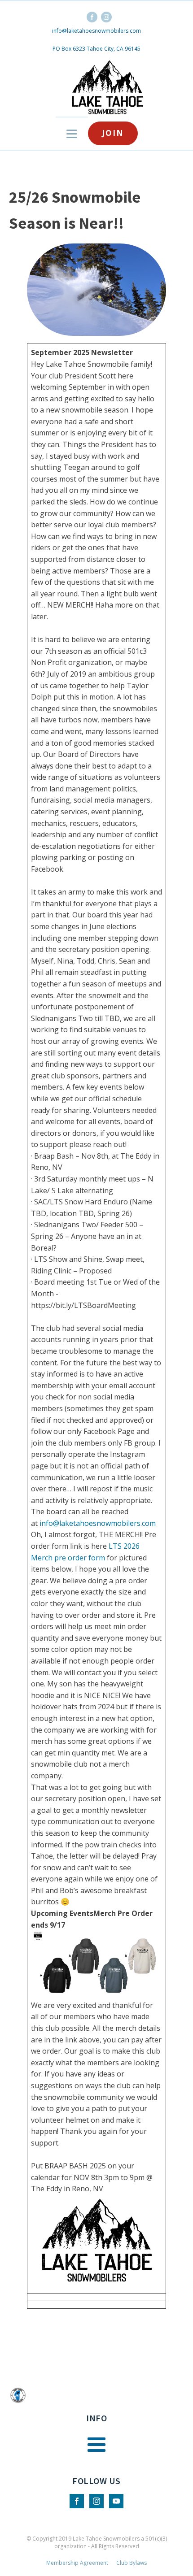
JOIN (113, 133)
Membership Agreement (77, 2563)
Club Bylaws (132, 2563)
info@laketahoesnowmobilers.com (96, 31)
